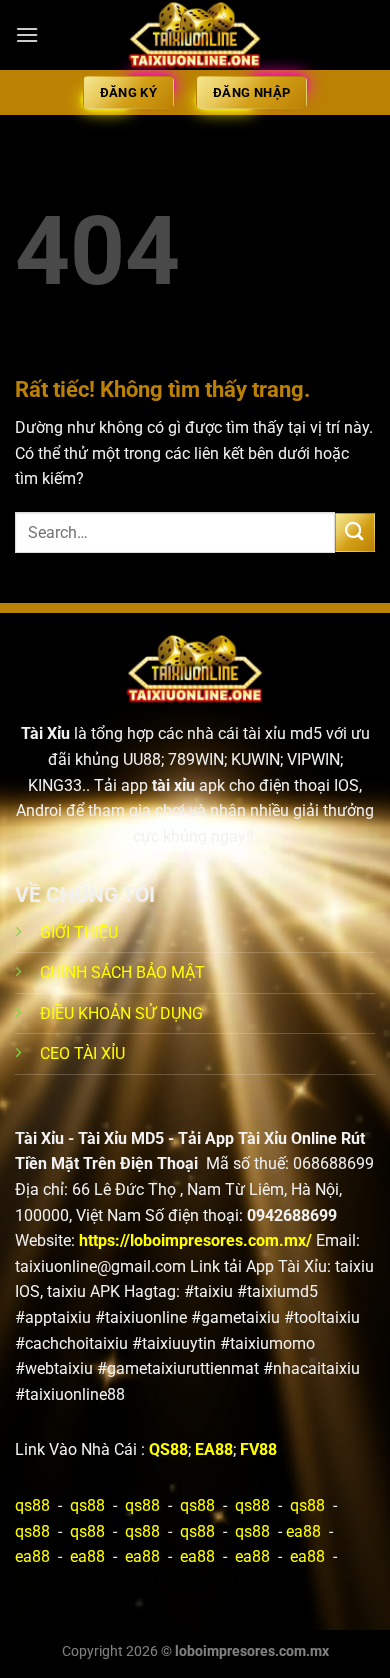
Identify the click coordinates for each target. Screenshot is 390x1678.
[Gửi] (355, 532)
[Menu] (27, 34)
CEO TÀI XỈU (82, 1053)
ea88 (303, 1531)
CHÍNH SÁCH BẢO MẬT (122, 972)
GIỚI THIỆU (79, 932)
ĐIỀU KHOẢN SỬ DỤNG (121, 1013)
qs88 (32, 1505)
